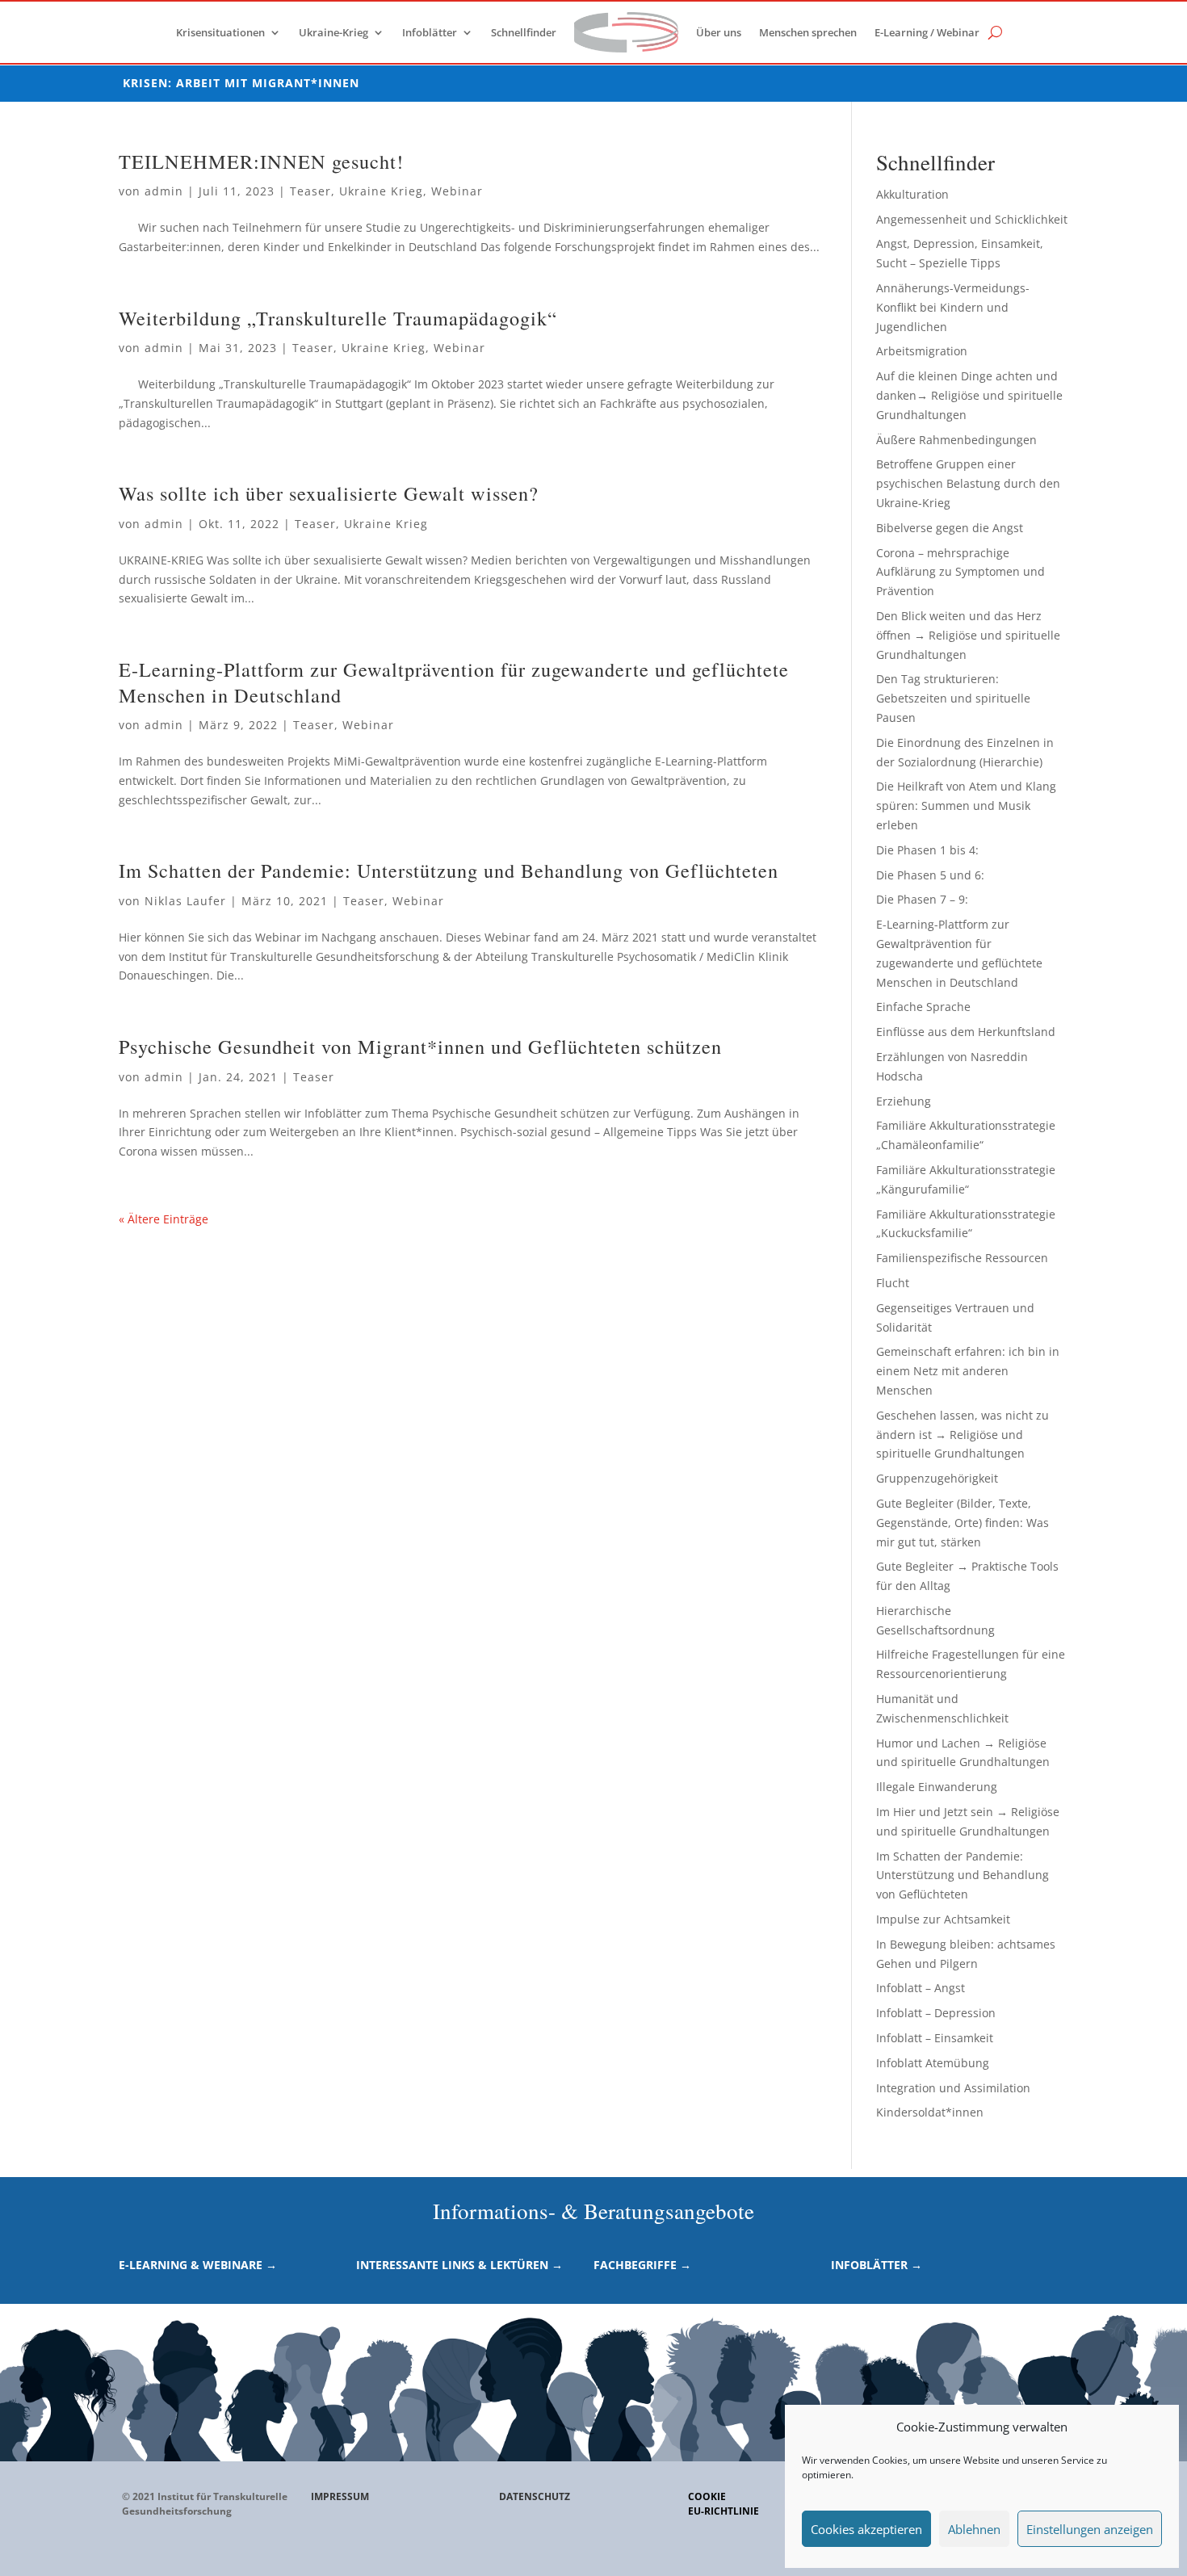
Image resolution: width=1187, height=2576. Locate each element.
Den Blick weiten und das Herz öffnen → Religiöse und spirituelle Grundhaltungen (968, 635)
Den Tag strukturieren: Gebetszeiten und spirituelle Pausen (953, 698)
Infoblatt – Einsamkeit (935, 2038)
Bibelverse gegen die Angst (950, 528)
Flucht (893, 1283)
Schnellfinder (524, 32)
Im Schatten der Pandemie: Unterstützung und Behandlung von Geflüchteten (449, 870)
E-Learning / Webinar (927, 32)
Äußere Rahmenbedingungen (956, 440)
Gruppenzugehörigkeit (937, 1478)
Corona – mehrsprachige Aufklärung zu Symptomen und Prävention (961, 572)
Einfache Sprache (923, 1007)
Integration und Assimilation (953, 2088)
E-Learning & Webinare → (198, 2265)
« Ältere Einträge (164, 1219)
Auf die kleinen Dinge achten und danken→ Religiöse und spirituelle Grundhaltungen (969, 395)
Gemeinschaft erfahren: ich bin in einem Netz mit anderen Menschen (968, 1371)
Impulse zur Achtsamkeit (943, 1919)
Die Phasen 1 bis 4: (927, 850)
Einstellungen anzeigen (1090, 2529)
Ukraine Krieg (381, 191)
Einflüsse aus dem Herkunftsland (966, 1032)
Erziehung (904, 1101)
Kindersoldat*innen (930, 2112)
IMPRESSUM (340, 2496)
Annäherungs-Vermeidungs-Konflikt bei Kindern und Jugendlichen (953, 307)
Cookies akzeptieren (866, 2529)
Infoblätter (430, 32)
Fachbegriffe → (642, 2265)
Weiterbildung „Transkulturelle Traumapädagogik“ (338, 318)
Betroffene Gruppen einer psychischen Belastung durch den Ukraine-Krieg (968, 483)
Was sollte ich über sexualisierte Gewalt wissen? (329, 493)
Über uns (719, 32)
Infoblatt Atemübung (933, 2063)
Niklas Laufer (185, 901)
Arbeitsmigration (922, 351)
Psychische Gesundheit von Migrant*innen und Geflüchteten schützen (420, 1046)
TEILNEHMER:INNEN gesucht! (261, 161)
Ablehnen (974, 2529)
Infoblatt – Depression (936, 2013)
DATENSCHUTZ (535, 2496)
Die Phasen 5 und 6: (930, 875)
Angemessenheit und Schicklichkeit (972, 219)
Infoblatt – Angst (921, 1988)
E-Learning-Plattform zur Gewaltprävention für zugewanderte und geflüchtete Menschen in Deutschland (454, 682)
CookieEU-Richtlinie (724, 2504)
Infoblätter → (877, 2265)
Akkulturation (912, 194)
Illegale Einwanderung (937, 1787)
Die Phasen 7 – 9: (922, 899)
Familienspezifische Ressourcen (962, 1258)
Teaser (310, 191)
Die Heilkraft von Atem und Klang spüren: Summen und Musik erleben (966, 806)
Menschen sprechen (808, 32)
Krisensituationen (220, 32)
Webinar (457, 191)
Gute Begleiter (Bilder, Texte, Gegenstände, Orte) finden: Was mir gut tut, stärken (963, 1523)
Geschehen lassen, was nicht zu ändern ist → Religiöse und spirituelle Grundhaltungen (963, 1435)
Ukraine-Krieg (333, 32)
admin (164, 191)
